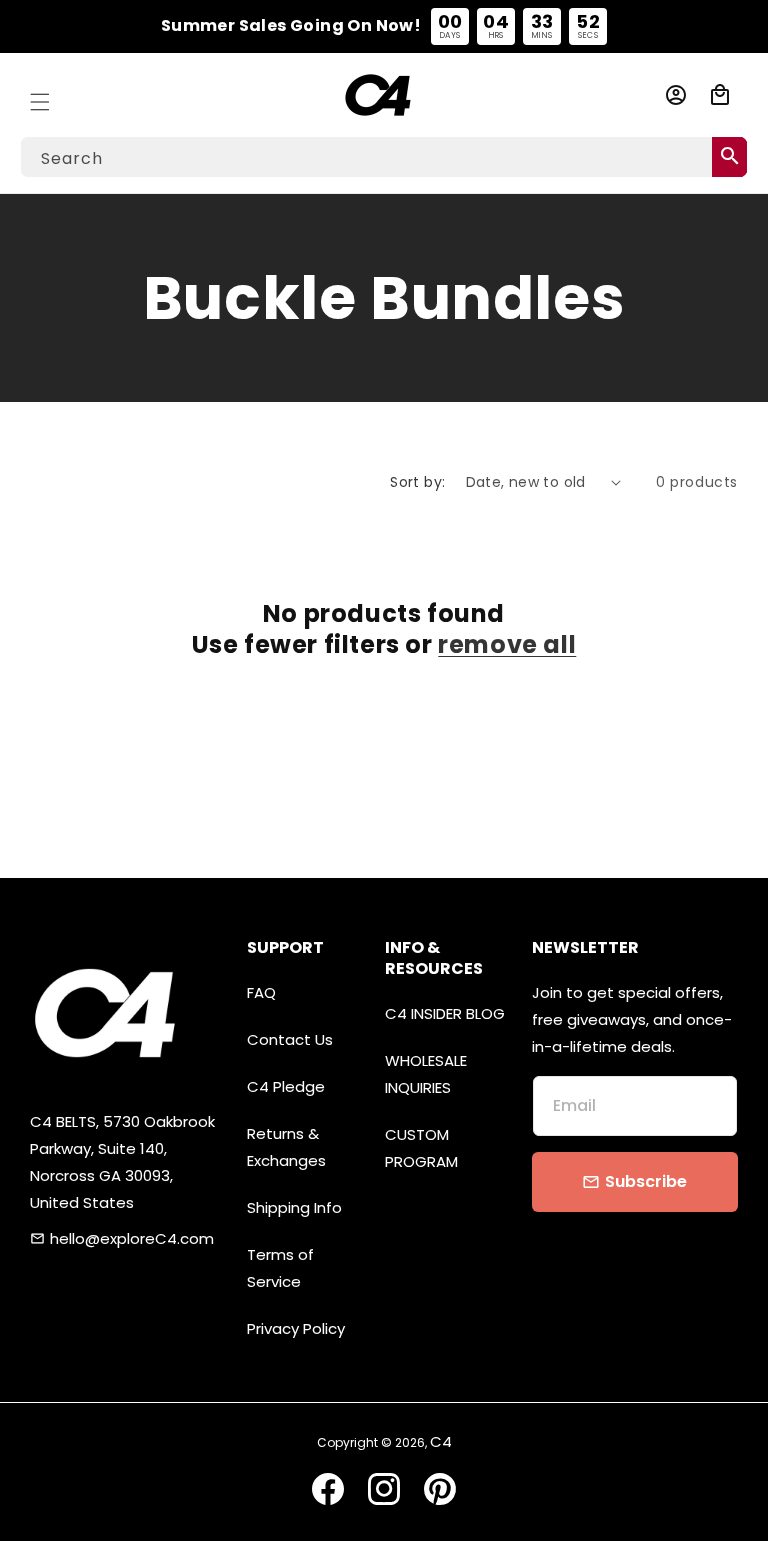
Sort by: (417, 482)
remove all (507, 644)
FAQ (261, 992)
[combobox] (384, 157)
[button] (40, 95)
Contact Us (290, 1039)
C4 (441, 1441)
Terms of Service (280, 1268)
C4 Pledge (286, 1086)
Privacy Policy (296, 1328)
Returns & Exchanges (286, 1147)
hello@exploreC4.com (132, 1238)
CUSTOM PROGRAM (421, 1148)
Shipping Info (294, 1207)
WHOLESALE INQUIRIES (426, 1074)
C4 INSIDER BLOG (445, 1013)
